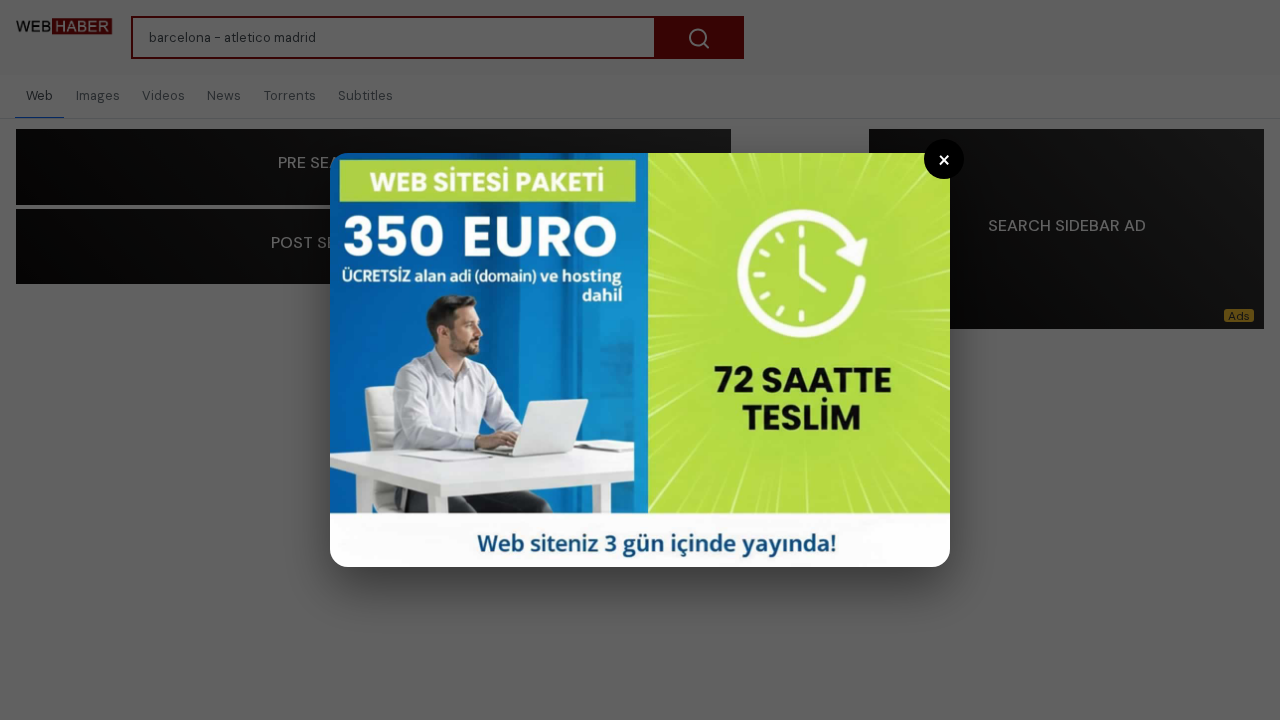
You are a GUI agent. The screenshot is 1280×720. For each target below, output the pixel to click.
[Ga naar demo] (640, 359)
